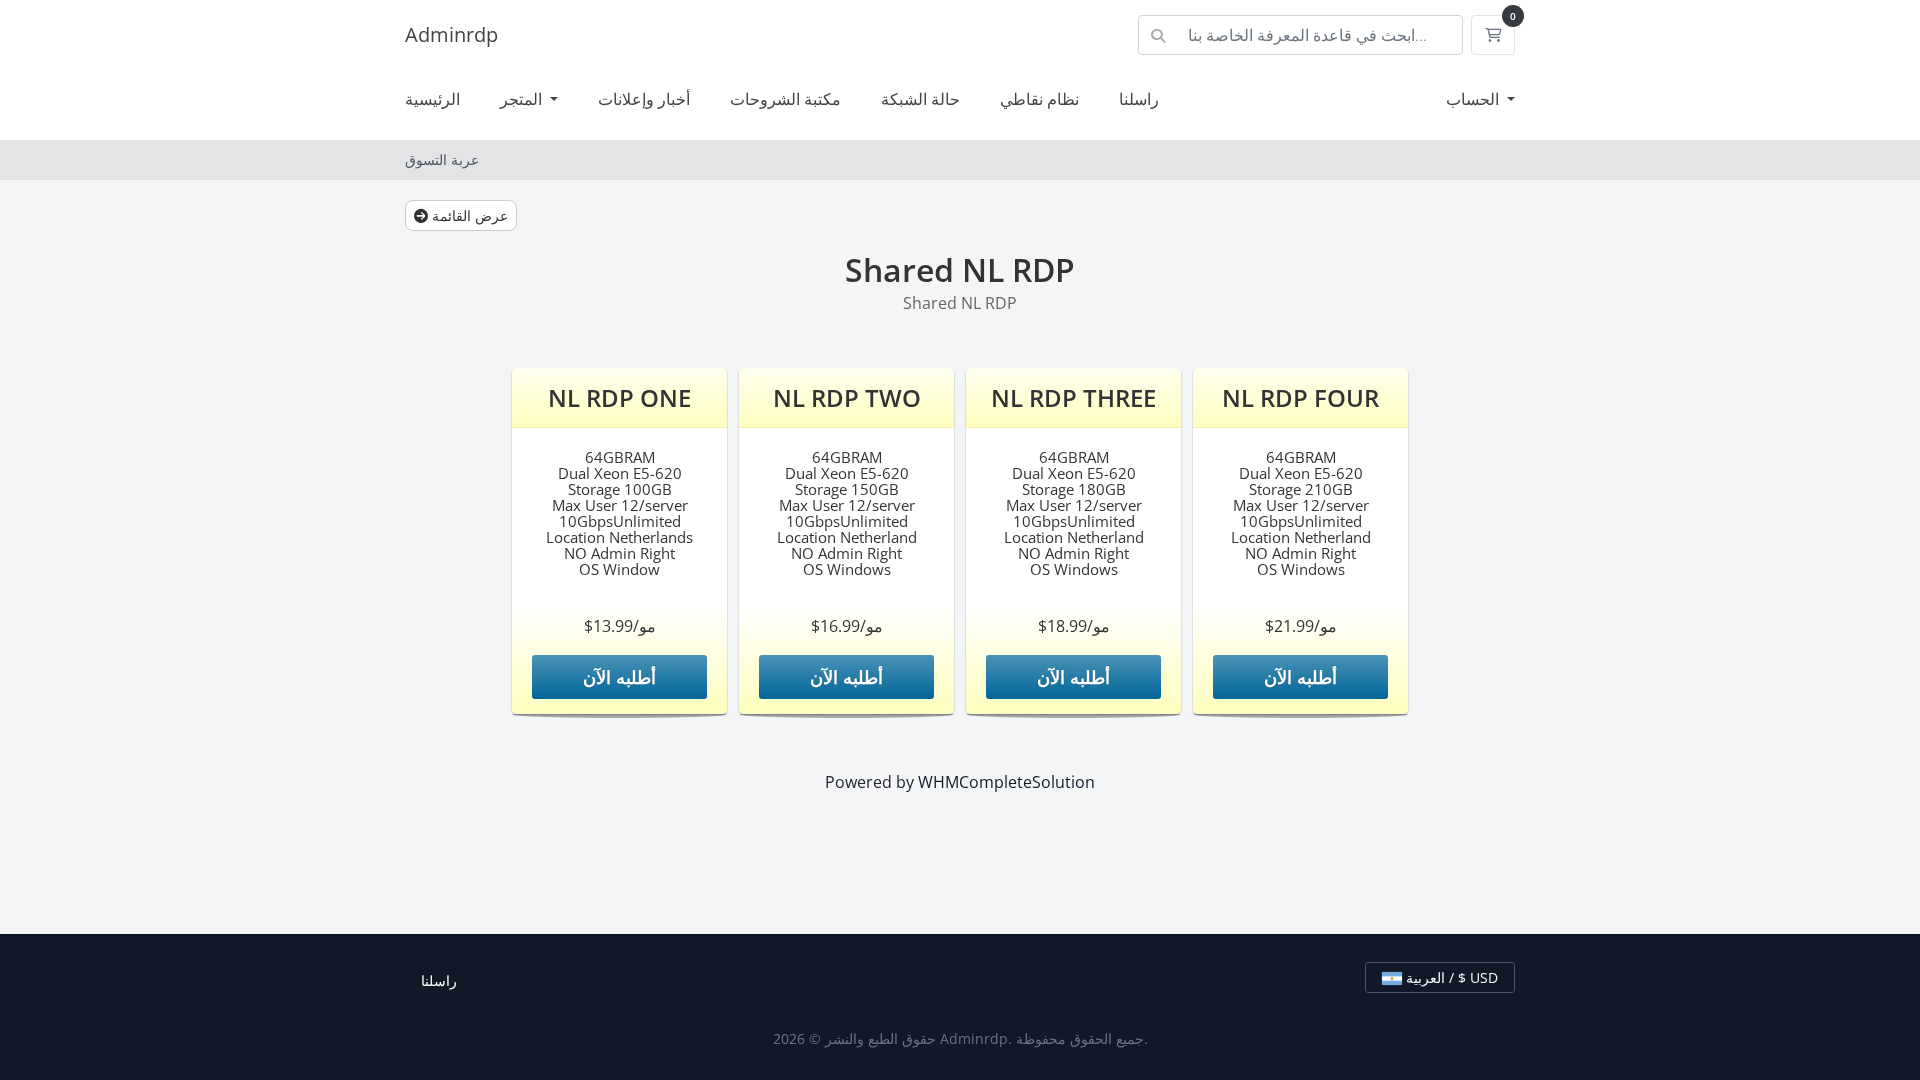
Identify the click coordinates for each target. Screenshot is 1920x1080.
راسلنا (1139, 99)
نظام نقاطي (1039, 99)
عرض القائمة (468, 215)
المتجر (523, 99)
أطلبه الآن (619, 677)
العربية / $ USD (1450, 977)
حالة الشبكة (920, 99)
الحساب (1474, 99)
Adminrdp (451, 34)
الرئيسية (432, 99)
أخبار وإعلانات (644, 99)
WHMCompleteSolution (1006, 782)
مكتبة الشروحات (785, 99)
